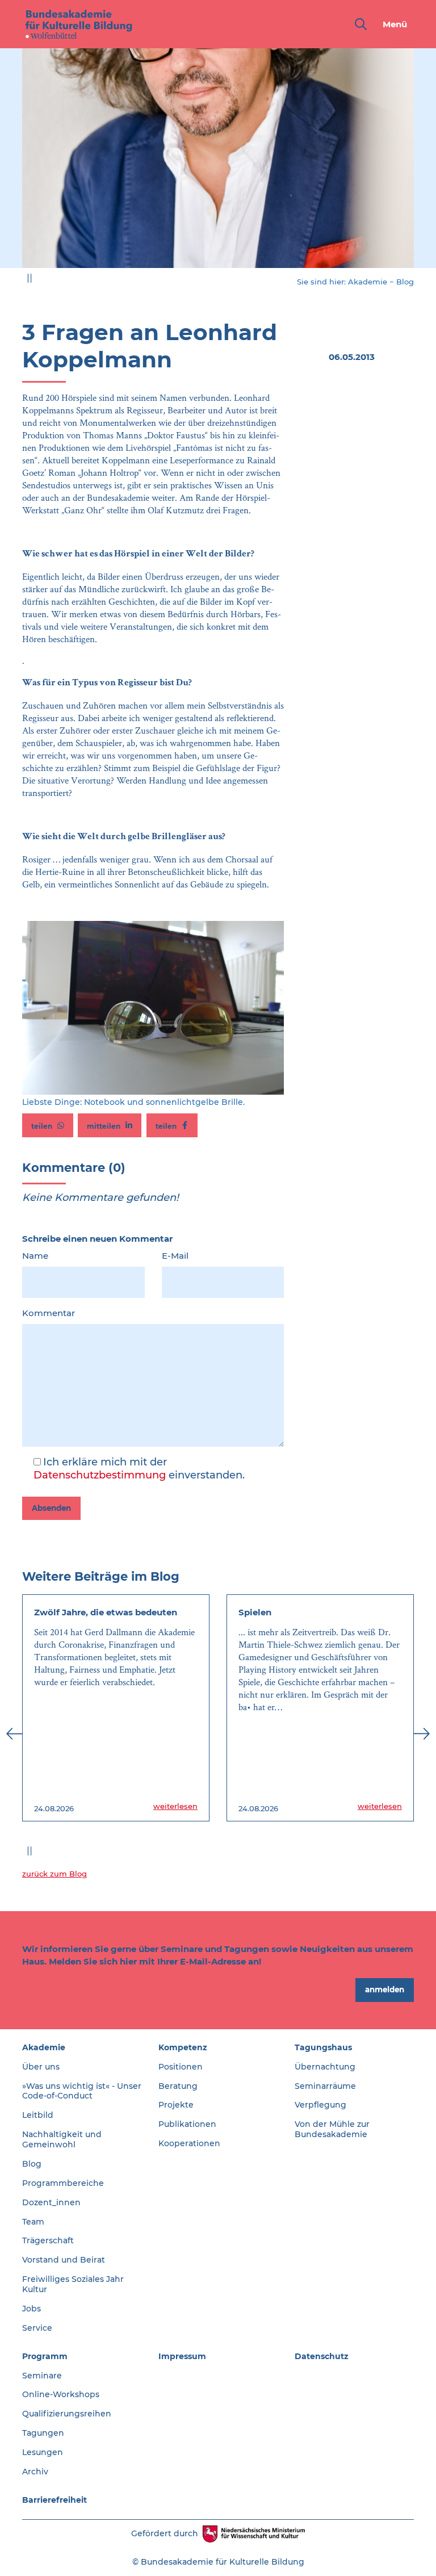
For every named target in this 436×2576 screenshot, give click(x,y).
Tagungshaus (323, 2047)
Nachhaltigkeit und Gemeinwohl (62, 2139)
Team (33, 2222)
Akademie (368, 282)
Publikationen (187, 2124)
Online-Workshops (61, 2394)
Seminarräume (325, 2086)
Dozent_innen (51, 2202)
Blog (405, 282)
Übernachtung (325, 2067)
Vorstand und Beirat (64, 2260)
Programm (45, 2356)
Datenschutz (322, 2356)
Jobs (32, 2309)
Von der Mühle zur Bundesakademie (332, 2129)
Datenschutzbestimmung (100, 1475)
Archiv (35, 2472)
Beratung (178, 2086)
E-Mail (175, 1256)
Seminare (42, 2376)
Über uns (41, 2067)
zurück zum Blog (54, 1874)
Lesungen (43, 2452)
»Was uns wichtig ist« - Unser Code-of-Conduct (82, 2091)
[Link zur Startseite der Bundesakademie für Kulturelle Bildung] (79, 24)
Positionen (181, 2067)
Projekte (176, 2105)
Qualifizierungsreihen (67, 2414)
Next (422, 165)
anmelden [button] (385, 1989)
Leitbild (38, 2115)
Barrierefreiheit (54, 2500)
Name (35, 1256)
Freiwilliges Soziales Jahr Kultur (73, 2284)
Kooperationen (189, 2143)
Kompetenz (183, 2047)
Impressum (182, 2356)
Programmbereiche (63, 2183)
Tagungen (43, 2433)
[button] (48, 1125)
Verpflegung (320, 2105)
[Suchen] (359, 24)
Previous (14, 165)
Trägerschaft (48, 2240)
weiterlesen (175, 1806)
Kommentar (49, 1313)
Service (37, 2328)
